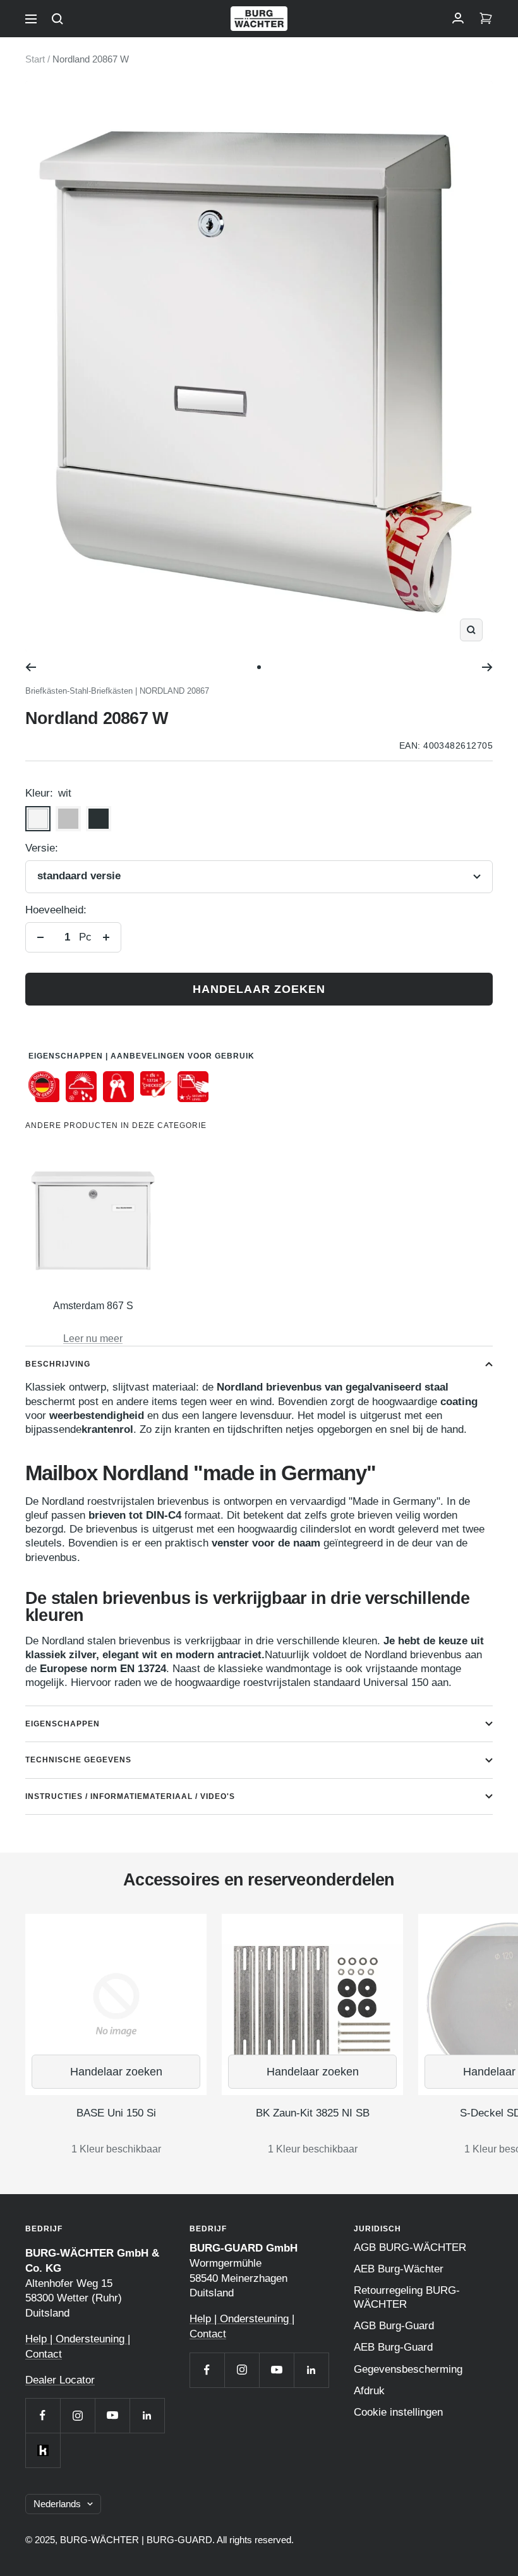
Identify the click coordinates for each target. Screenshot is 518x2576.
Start (35, 59)
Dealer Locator (60, 2380)
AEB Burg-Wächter (399, 2269)
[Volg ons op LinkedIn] (147, 2415)
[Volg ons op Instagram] (77, 2415)
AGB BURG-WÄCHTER (410, 2247)
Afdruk (369, 2391)
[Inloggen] (458, 19)
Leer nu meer (93, 1338)
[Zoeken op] (57, 19)
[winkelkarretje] (486, 19)
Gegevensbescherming (408, 2369)
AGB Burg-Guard (394, 2326)
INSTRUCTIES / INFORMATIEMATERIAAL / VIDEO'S (130, 1796)
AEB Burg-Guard (393, 2347)
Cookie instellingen (398, 2412)
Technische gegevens (78, 1760)
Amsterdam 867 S (93, 1306)
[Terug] (31, 667)
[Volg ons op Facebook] (43, 2415)
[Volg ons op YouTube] (112, 2415)
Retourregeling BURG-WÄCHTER (407, 2297)
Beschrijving (58, 1364)
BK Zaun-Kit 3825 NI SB (313, 2113)
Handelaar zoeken (259, 989)
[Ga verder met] (487, 667)
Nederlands (57, 2504)
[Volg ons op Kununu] (43, 2450)
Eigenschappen (63, 1724)
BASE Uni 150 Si (116, 2113)
